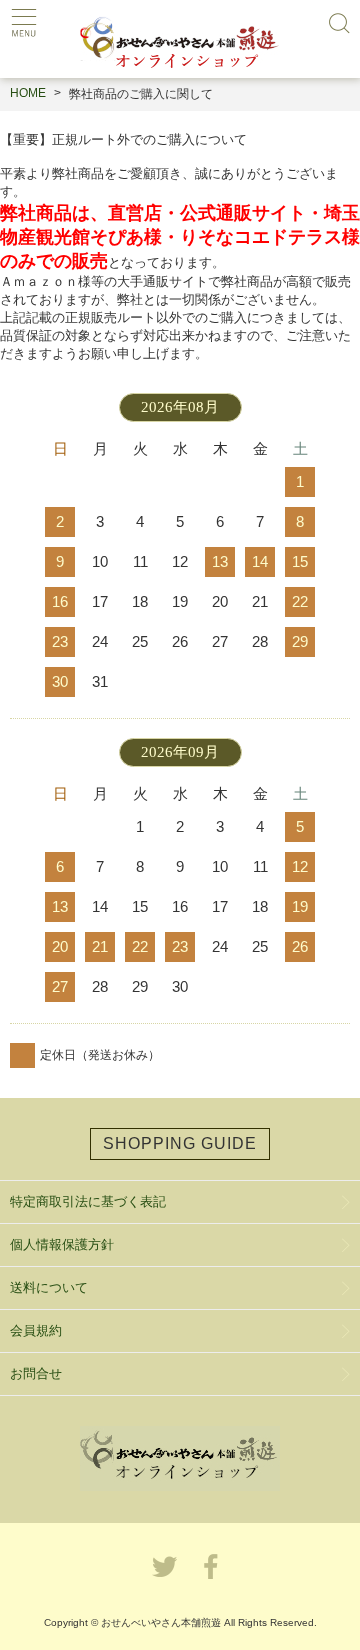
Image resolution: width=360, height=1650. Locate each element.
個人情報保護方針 (62, 1244)
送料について (49, 1287)
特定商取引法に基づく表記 (88, 1201)
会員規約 (36, 1330)
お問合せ (36, 1373)
